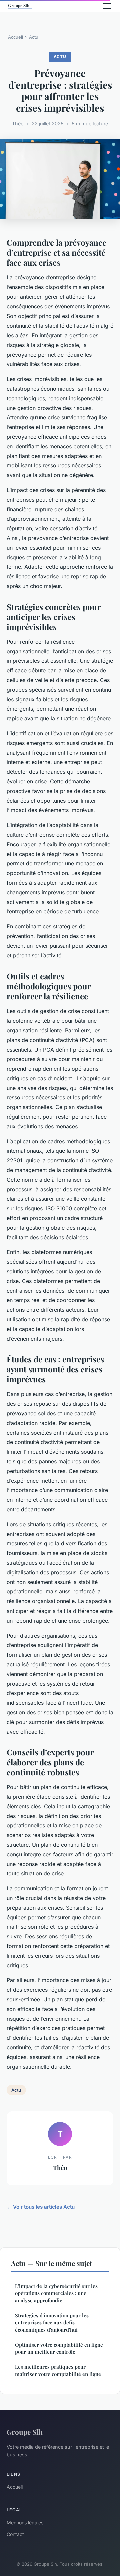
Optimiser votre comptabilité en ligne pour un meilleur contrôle (59, 2348)
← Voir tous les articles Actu (41, 2207)
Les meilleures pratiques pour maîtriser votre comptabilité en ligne (58, 2370)
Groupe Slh (25, 2432)
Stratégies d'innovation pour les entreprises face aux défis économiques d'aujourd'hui (52, 2322)
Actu (34, 37)
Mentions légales (25, 2522)
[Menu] (107, 6)
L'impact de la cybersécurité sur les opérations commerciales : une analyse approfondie (56, 2293)
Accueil (15, 37)
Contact (15, 2534)
